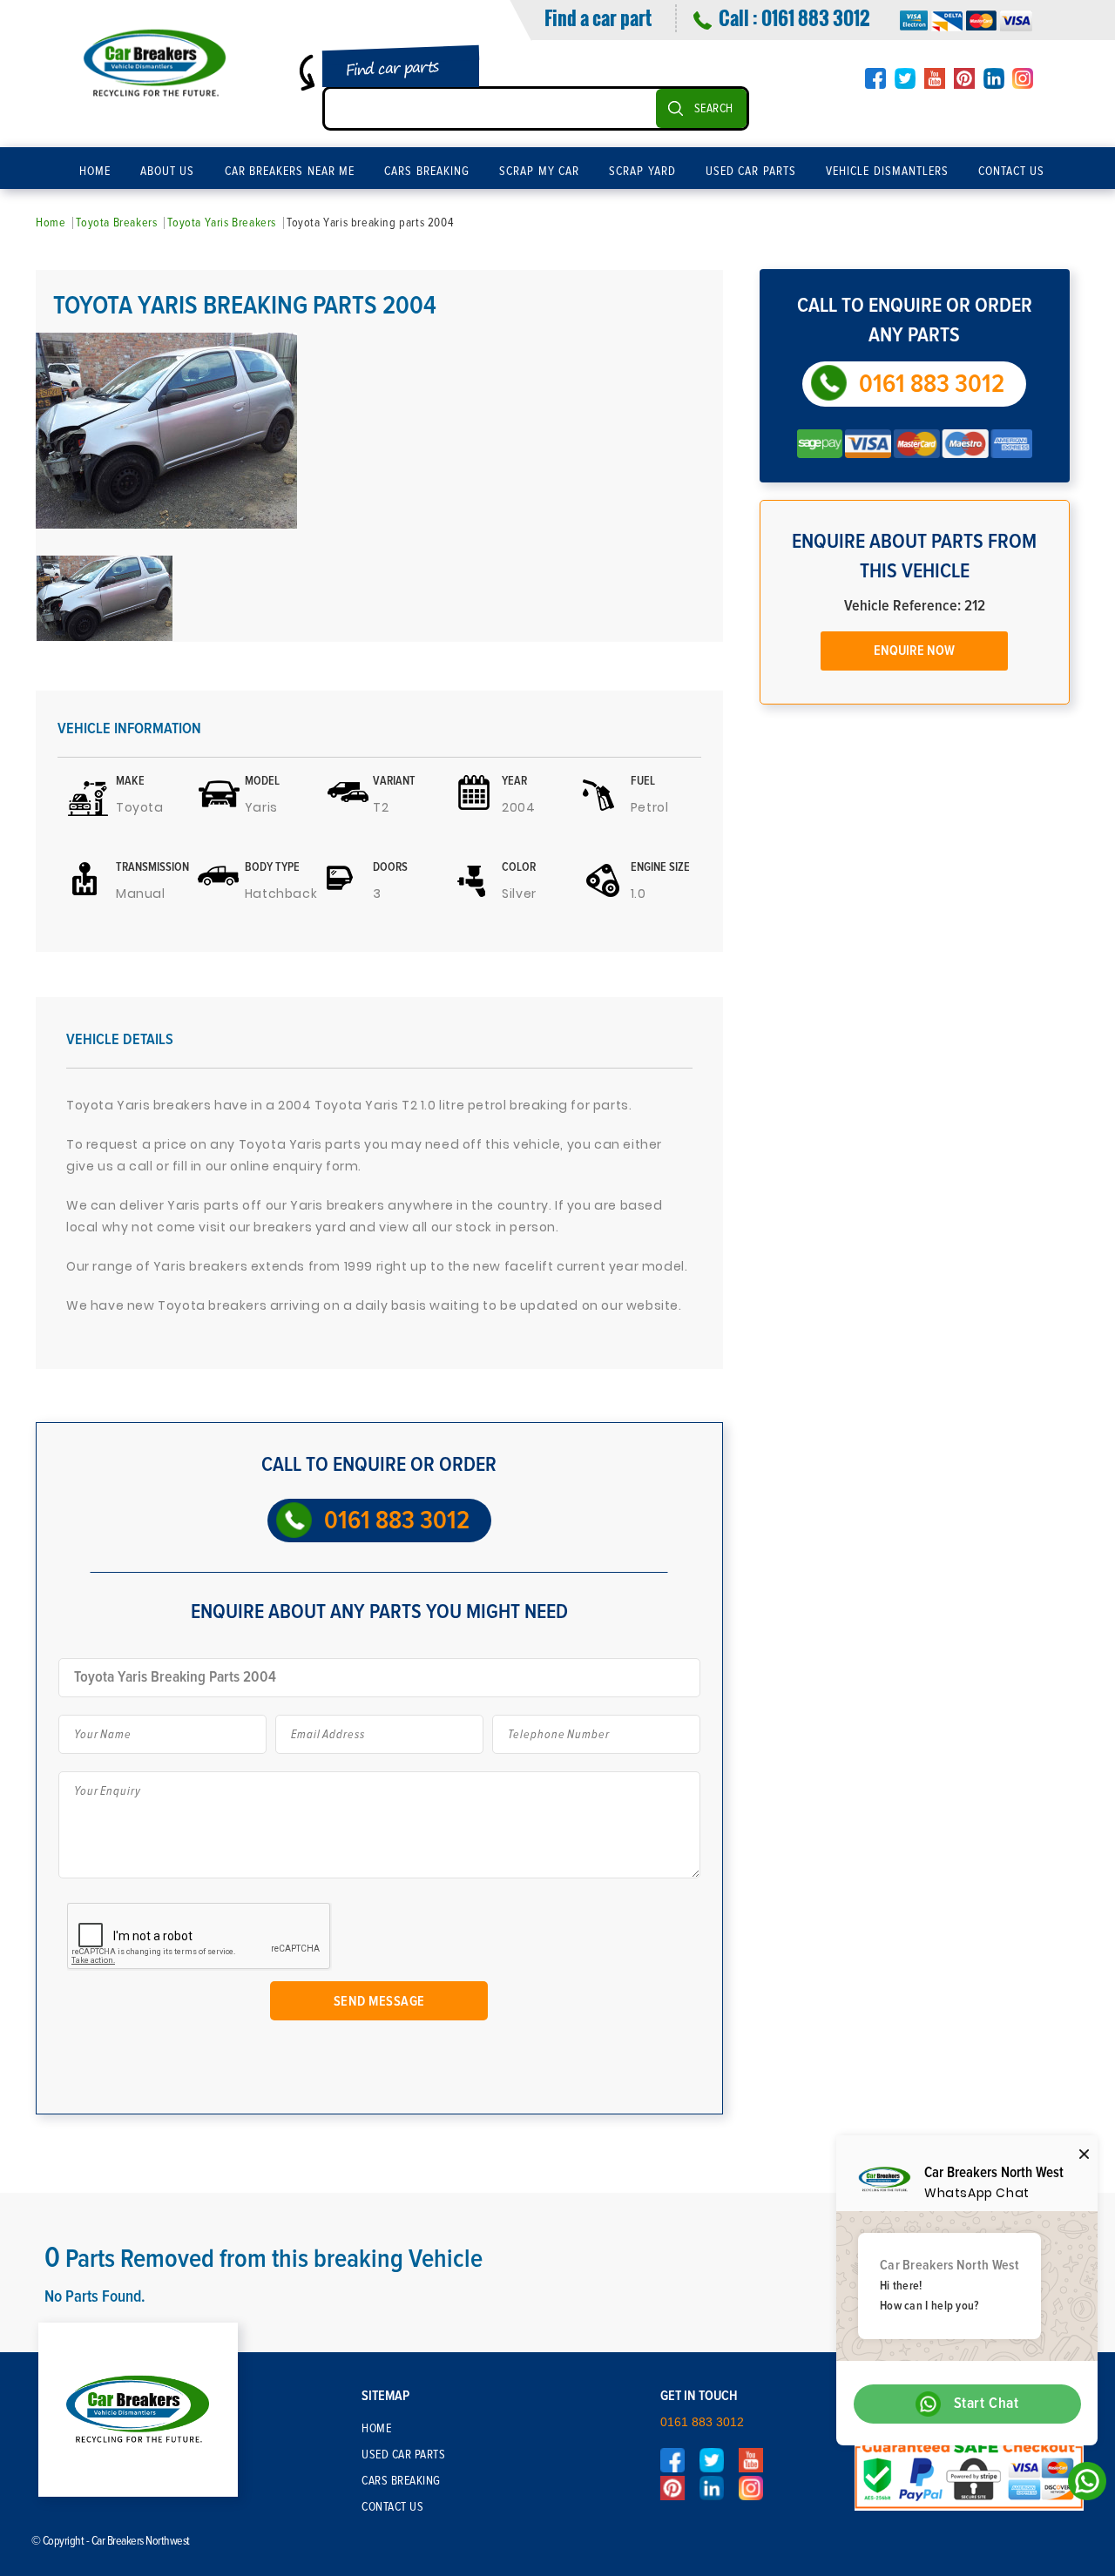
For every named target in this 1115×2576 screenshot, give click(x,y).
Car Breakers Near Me (290, 172)
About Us (168, 172)
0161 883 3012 (815, 17)
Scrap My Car (539, 172)
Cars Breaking (427, 172)
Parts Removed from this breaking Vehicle (264, 2259)
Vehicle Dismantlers (887, 172)
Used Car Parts (751, 172)
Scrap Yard (642, 172)
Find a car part (598, 17)
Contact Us (1012, 172)
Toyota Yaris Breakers (222, 223)
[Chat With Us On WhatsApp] (1082, 2486)
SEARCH (714, 109)
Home (95, 172)
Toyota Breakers (116, 223)
